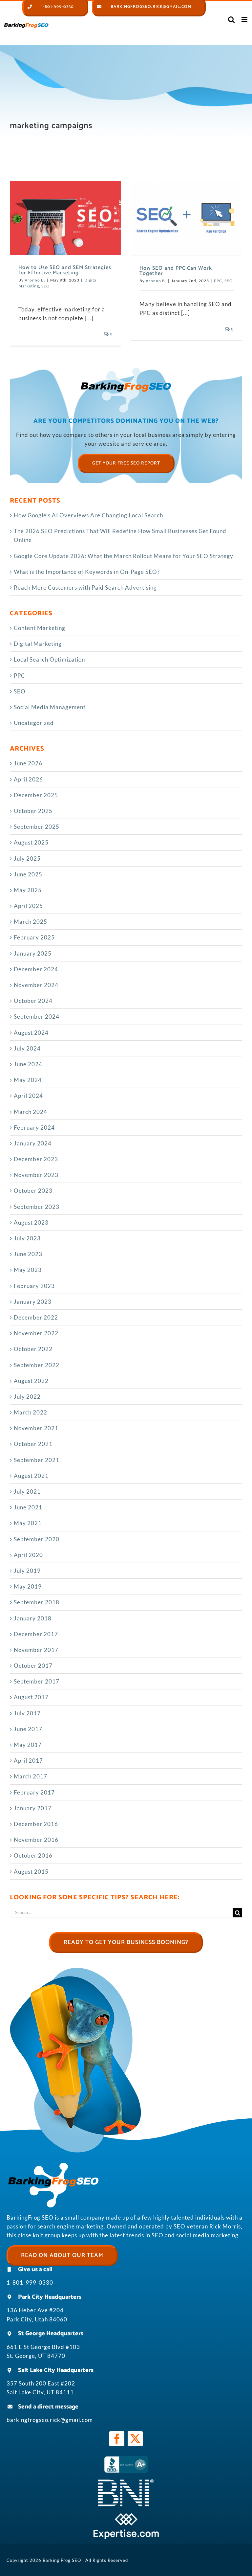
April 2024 (28, 1096)
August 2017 (31, 1697)
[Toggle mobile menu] (245, 20)
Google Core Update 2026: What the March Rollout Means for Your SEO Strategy (124, 556)
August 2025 (31, 842)
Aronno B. (35, 280)
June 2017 (28, 1729)
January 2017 (33, 1808)
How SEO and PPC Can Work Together (176, 271)
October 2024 (33, 1001)
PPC (218, 281)
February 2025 (34, 937)
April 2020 (28, 1555)
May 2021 (28, 1523)
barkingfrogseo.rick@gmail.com (50, 2420)
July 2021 (27, 1491)
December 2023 (36, 1159)
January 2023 (33, 1302)
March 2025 (31, 922)
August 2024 (31, 1033)
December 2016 (36, 1824)
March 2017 (31, 1776)
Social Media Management (50, 707)
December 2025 (36, 795)
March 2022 (31, 1412)
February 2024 (34, 1128)
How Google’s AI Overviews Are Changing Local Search (88, 515)
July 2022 (27, 1397)
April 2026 (28, 779)
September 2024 (37, 1017)
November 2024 (36, 985)
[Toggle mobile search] (231, 20)
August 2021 (31, 1476)
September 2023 (37, 1207)
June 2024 (28, 1064)
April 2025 (28, 906)
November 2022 (36, 1333)
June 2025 (28, 874)
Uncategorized (34, 723)
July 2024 (27, 1048)
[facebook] (117, 2439)
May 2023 (28, 1270)
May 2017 (28, 1745)
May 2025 (28, 890)
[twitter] (135, 2439)
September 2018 (37, 1602)
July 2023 (27, 1238)
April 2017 (28, 1761)
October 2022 (33, 1349)
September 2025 (37, 827)
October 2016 (33, 1855)
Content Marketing (40, 628)
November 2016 (36, 1840)
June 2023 (28, 1254)
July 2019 (27, 1571)
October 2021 (33, 1444)
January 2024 (33, 1143)
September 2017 (37, 1681)
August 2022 (31, 1381)
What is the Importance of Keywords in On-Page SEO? (87, 572)
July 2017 (27, 1713)
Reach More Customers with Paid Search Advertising (85, 588)
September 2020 (37, 1539)
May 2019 (28, 1586)
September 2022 (37, 1365)
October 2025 (33, 811)
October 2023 (33, 1191)
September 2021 (37, 1460)
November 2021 (36, 1428)
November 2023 (36, 1175)
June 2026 (28, 763)
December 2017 (36, 1634)
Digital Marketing (38, 644)
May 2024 (28, 1080)
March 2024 (31, 1112)
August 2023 (31, 1222)
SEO (46, 286)
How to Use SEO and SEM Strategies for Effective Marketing (65, 270)
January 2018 (33, 1618)
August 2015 (31, 1872)
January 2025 (33, 953)
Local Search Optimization (49, 659)
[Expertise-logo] (126, 2516)
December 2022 (36, 1317)
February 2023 (34, 1286)
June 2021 (28, 1507)
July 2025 (27, 859)
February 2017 (34, 1792)
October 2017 (33, 1666)
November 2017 (36, 1650)
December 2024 (36, 969)
